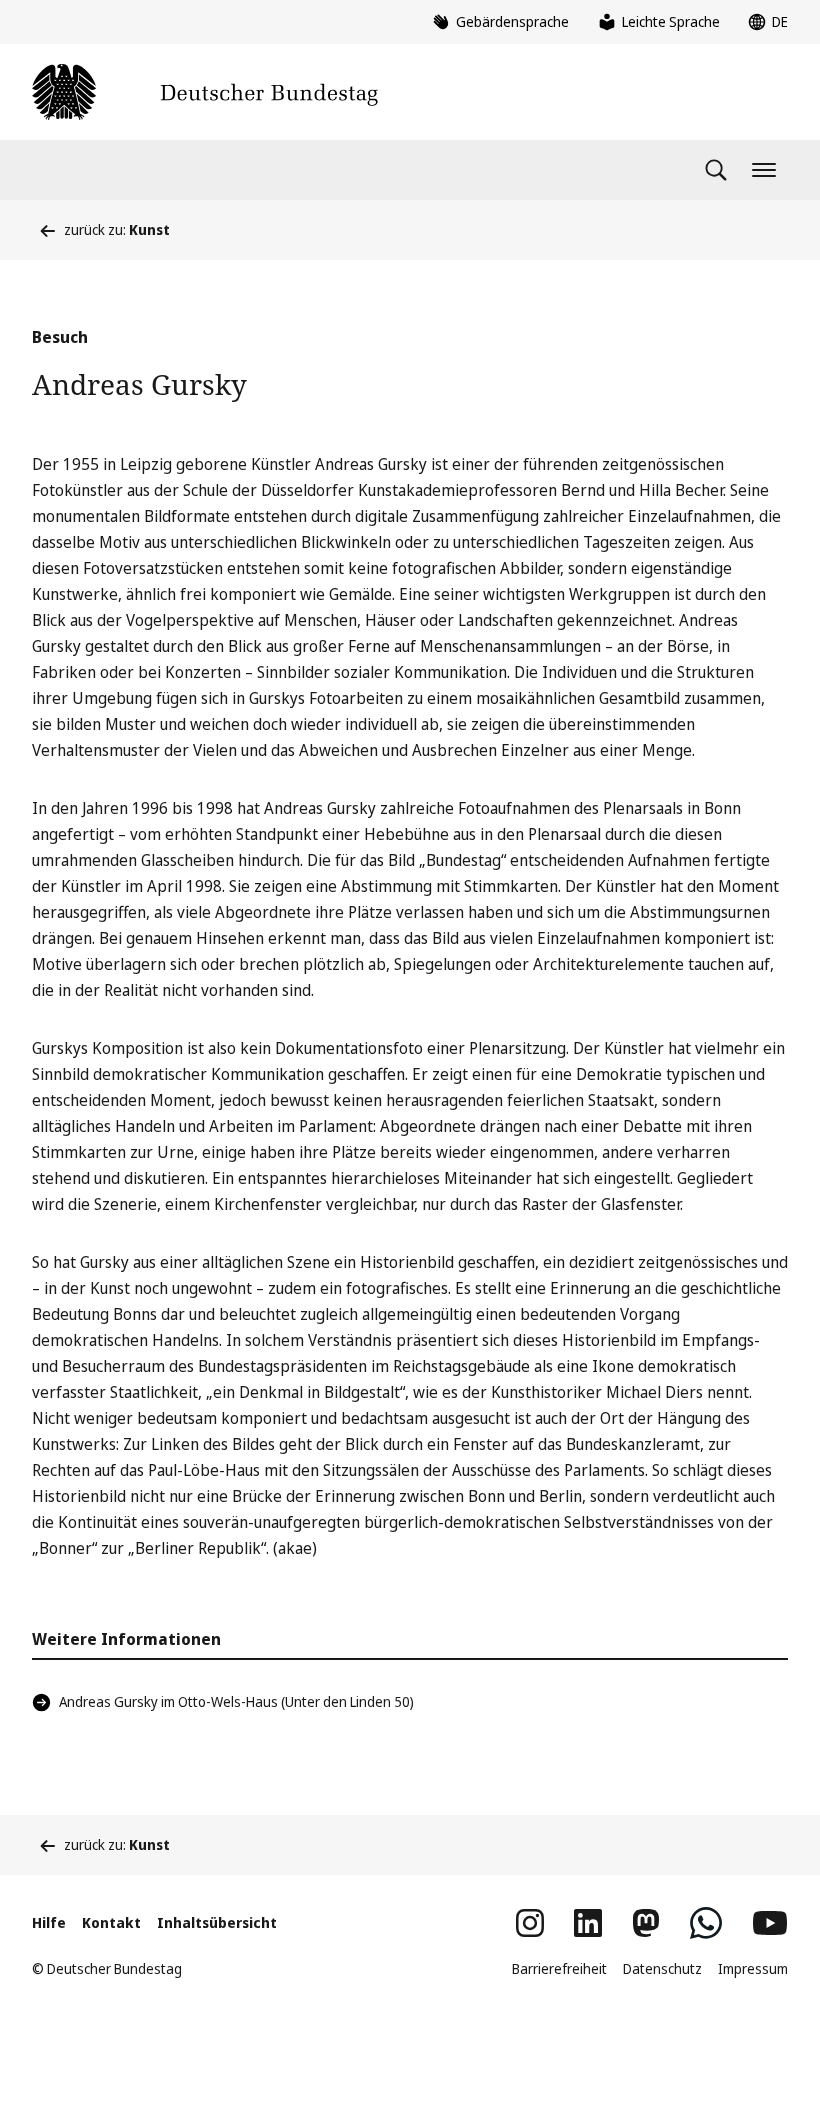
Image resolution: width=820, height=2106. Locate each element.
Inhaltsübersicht (217, 1922)
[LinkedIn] (588, 1923)
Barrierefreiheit (559, 1968)
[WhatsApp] (706, 1923)
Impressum (753, 1968)
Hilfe (49, 1922)
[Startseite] (205, 92)
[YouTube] (770, 1923)
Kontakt (111, 1922)
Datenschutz (662, 1968)
